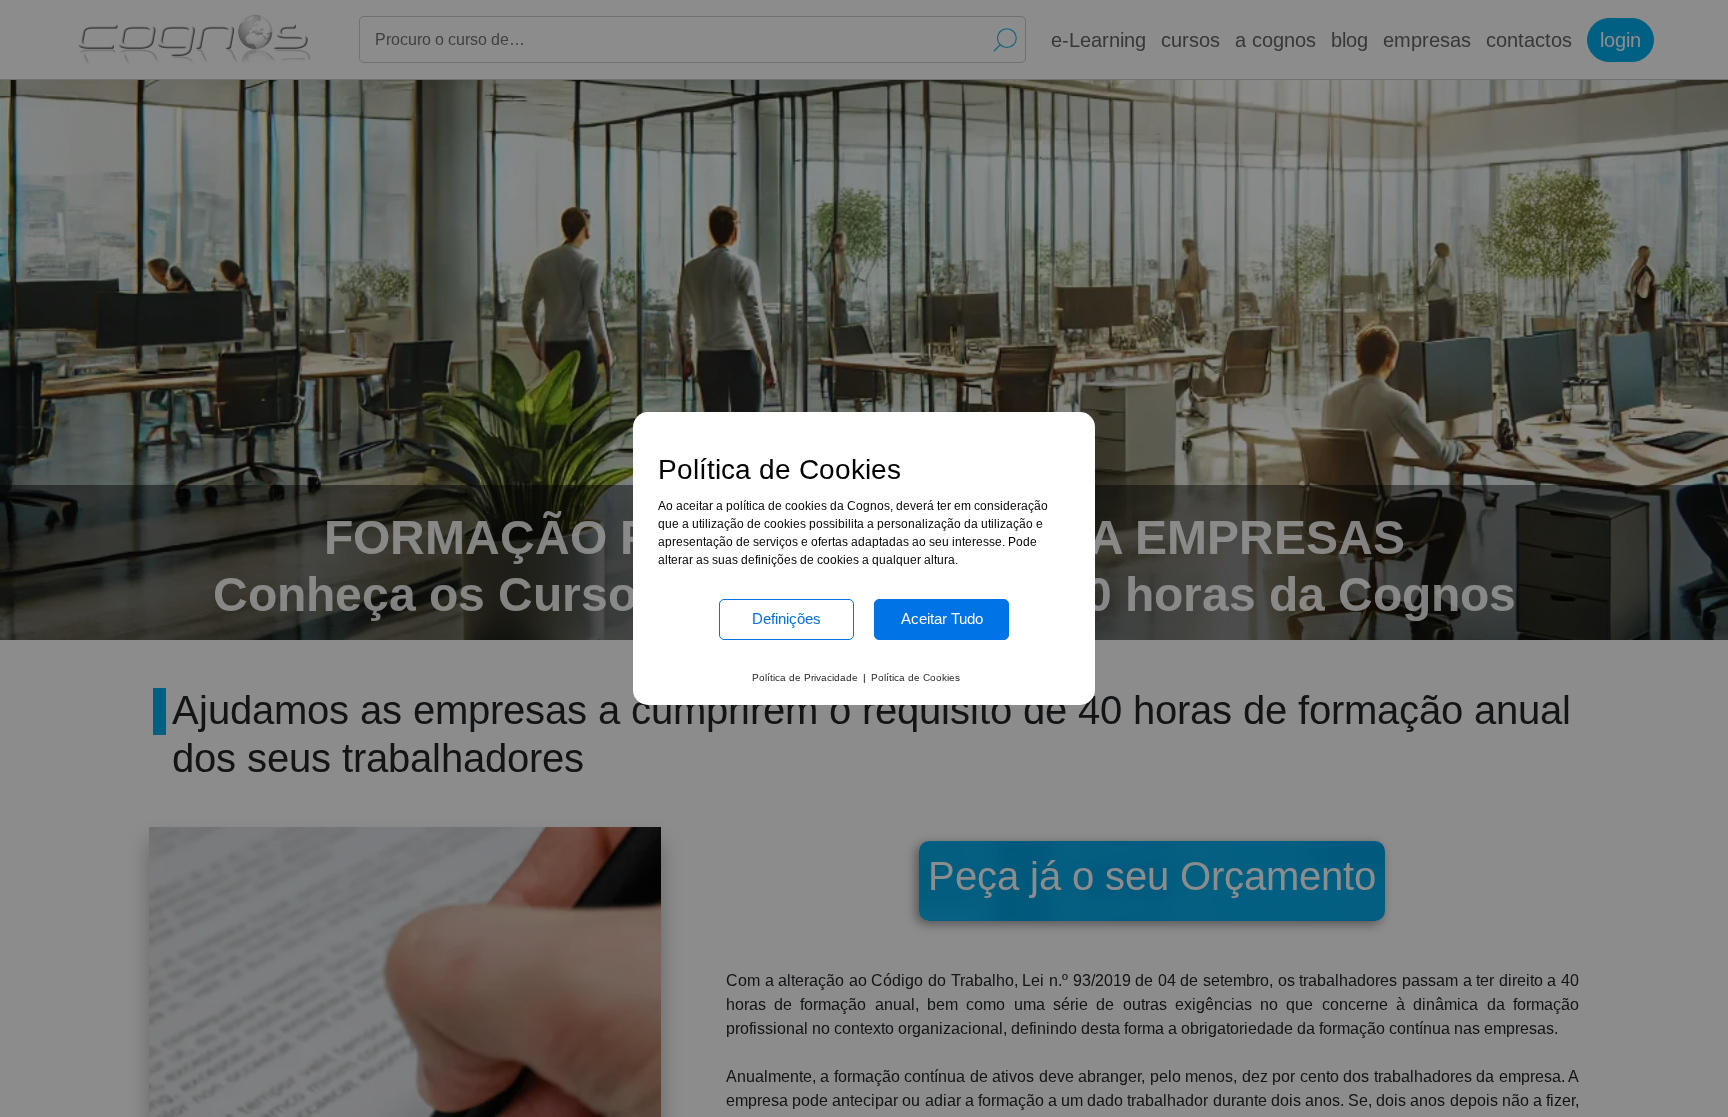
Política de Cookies (915, 677)
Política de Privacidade (805, 677)
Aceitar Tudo (942, 618)
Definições (786, 618)
